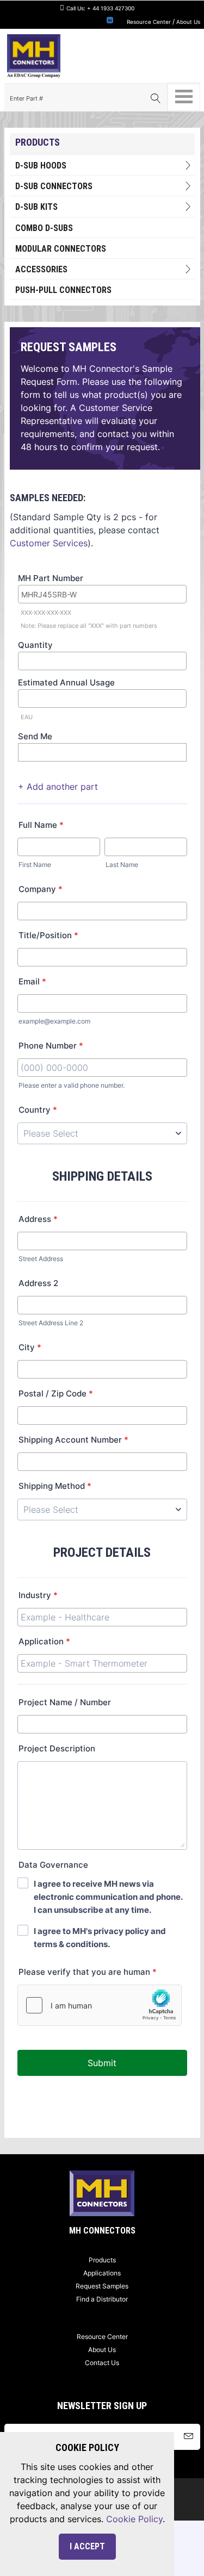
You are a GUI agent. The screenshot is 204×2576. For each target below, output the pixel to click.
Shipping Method (55, 1486)
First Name (35, 865)
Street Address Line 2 (51, 1323)
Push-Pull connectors (63, 290)
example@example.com (54, 1021)
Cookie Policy (134, 2519)
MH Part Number (51, 578)
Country (38, 1110)
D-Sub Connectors (54, 186)
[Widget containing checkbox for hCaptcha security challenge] (100, 2005)
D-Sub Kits (36, 207)
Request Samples (102, 2286)
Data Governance (53, 1865)
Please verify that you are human (88, 1972)
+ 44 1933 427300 (111, 8)
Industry (38, 1595)
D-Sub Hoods (41, 166)
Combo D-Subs (44, 228)
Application (44, 1641)
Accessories (41, 269)
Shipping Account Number (73, 1440)
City (30, 1347)
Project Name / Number (65, 1702)
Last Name (122, 865)
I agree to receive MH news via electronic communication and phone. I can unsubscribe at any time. (108, 1897)
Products (102, 2260)
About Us (188, 22)
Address (38, 1219)
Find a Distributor (102, 2299)
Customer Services (49, 543)
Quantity (35, 645)
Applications (102, 2273)
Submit (102, 2063)
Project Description (57, 1748)
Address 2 (38, 1283)
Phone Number (51, 1046)
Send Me (35, 736)
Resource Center (149, 22)
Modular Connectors (61, 249)
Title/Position (48, 935)
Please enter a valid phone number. (72, 1085)
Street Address (41, 1259)
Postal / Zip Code (56, 1393)
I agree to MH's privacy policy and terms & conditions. (100, 1938)
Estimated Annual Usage (66, 682)
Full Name (41, 825)
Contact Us (102, 2363)
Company (41, 889)
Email (32, 981)
